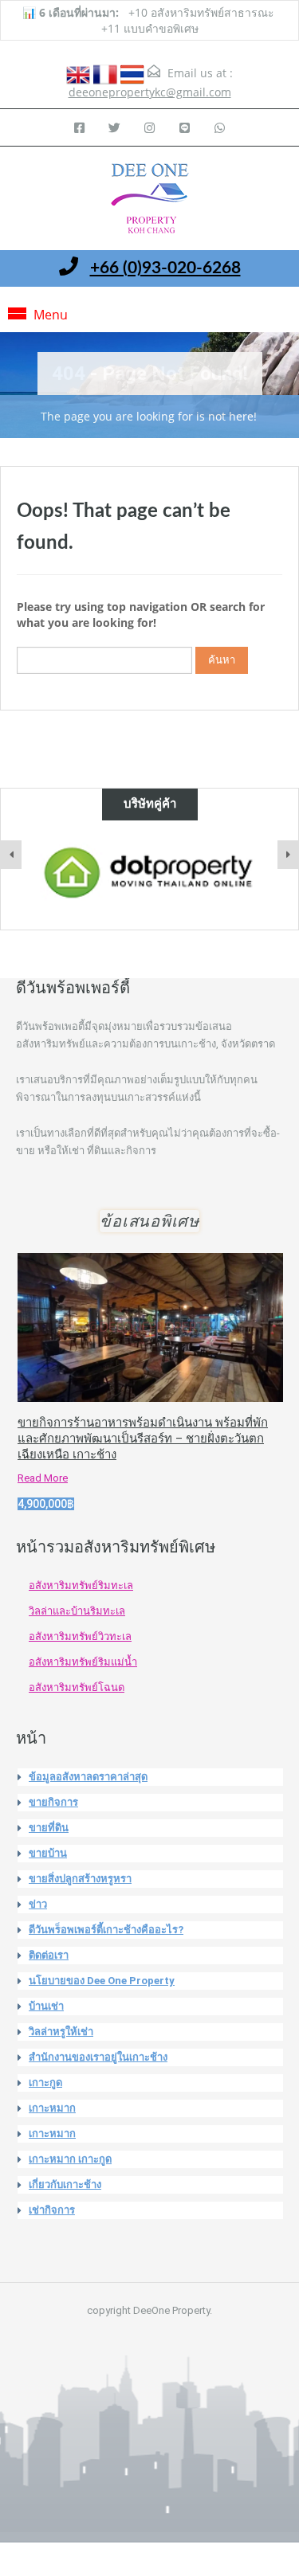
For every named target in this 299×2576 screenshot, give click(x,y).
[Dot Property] (149, 873)
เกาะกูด (45, 2083)
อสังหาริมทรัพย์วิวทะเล (80, 1636)
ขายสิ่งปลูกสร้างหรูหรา (80, 1879)
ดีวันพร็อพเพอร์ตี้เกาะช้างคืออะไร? (106, 1930)
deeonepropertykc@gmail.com (150, 92)
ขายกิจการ (53, 1802)
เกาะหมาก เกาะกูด (70, 2159)
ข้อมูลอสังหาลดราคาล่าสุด (88, 1777)
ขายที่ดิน (49, 1828)
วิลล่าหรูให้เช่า (61, 2032)
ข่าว (38, 1904)
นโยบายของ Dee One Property (102, 1981)
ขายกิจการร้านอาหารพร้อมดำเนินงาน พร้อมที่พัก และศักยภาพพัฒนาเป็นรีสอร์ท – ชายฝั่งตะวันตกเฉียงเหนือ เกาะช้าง (143, 1439)
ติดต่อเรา (49, 1955)
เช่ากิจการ (52, 2210)
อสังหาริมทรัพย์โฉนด (77, 1687)
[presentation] (11, 855)
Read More (43, 1478)
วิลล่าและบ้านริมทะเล (77, 1611)
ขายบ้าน (48, 1853)
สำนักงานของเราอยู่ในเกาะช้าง (98, 2057)
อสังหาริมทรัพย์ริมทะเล (81, 1586)
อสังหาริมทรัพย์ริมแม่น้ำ (83, 1662)
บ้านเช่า (46, 2006)
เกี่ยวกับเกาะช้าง (65, 2185)
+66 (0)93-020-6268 (165, 268)
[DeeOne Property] (150, 200)
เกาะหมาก (52, 2108)
